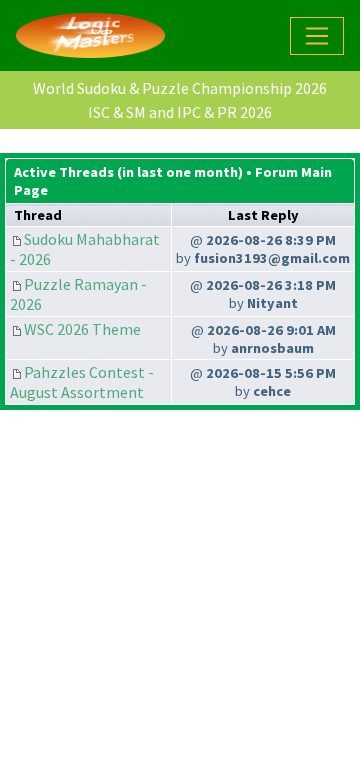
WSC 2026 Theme (82, 329)
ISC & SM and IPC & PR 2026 (180, 112)
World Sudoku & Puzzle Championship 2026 (180, 88)
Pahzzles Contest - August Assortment (82, 382)
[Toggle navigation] (317, 36)
